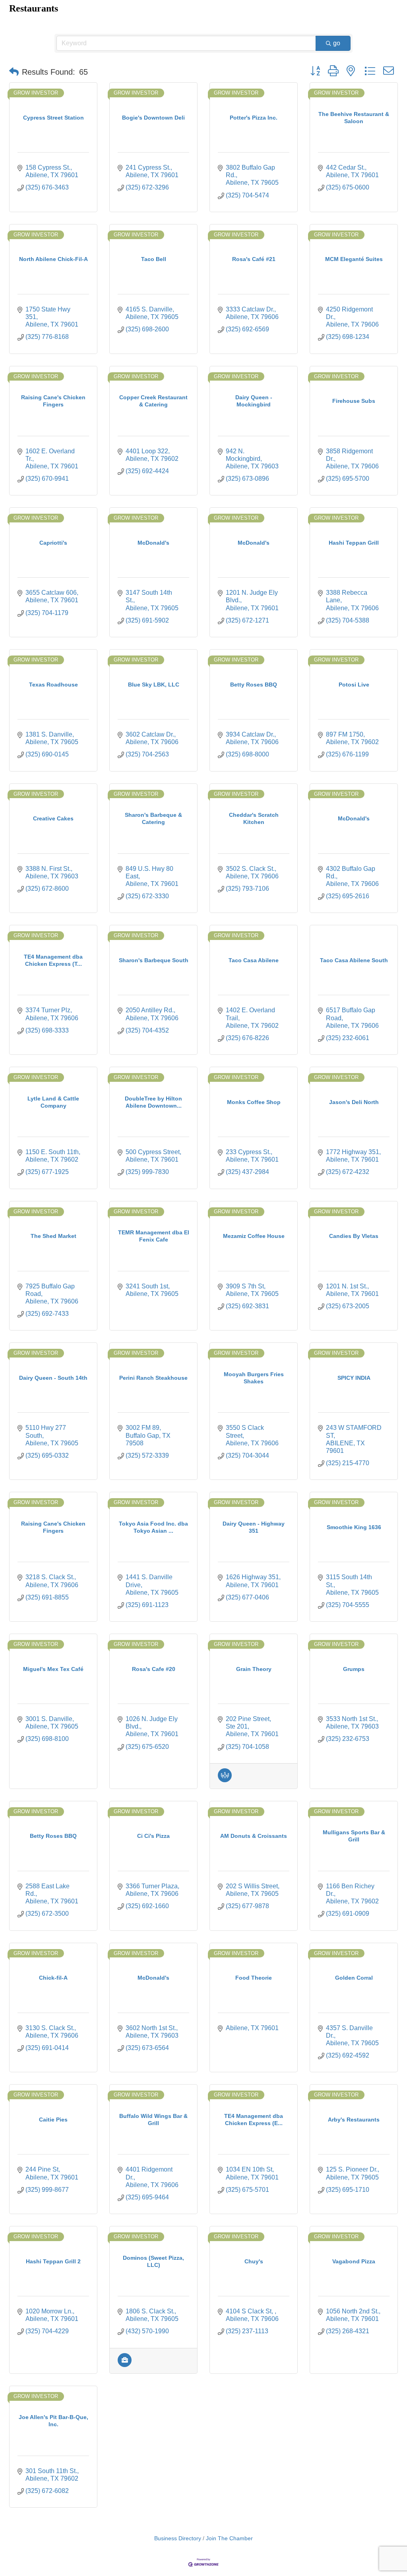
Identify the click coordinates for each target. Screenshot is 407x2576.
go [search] (337, 43)
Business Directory (178, 2538)
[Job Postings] (125, 2365)
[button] (14, 72)
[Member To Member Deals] (225, 1780)
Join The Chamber (229, 2538)
